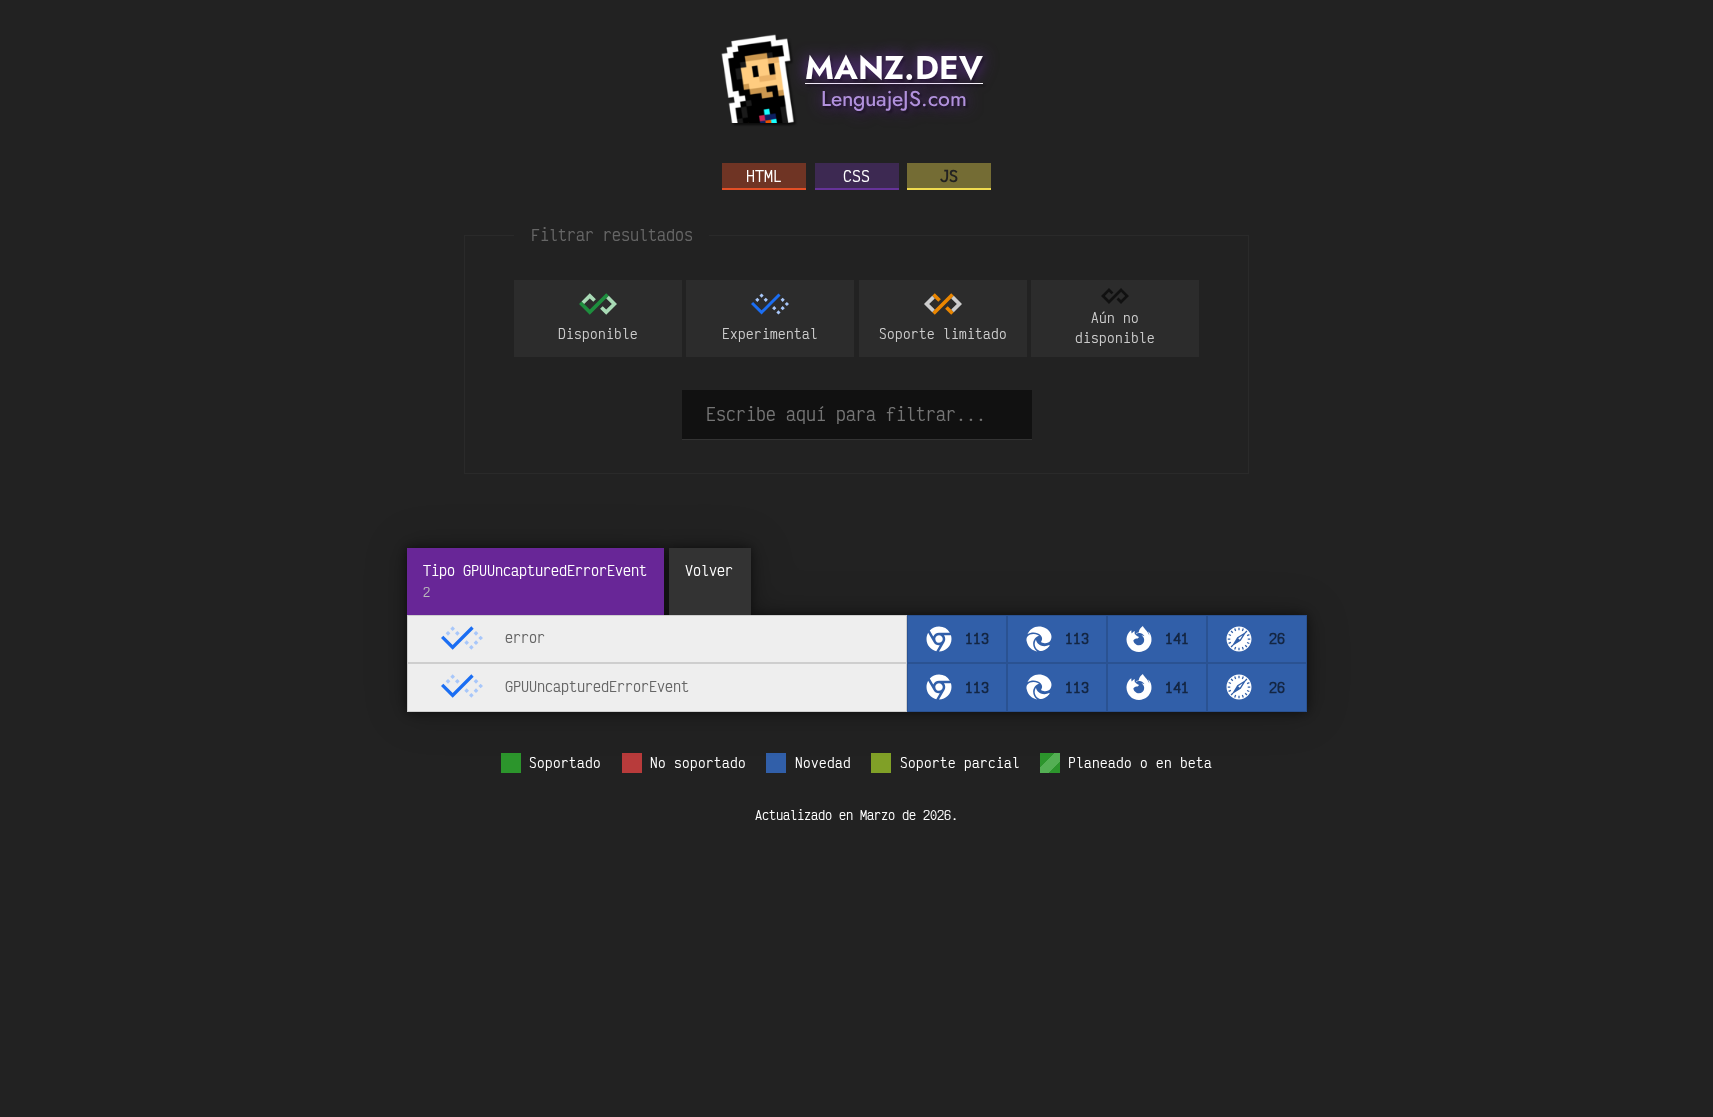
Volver (709, 570)
